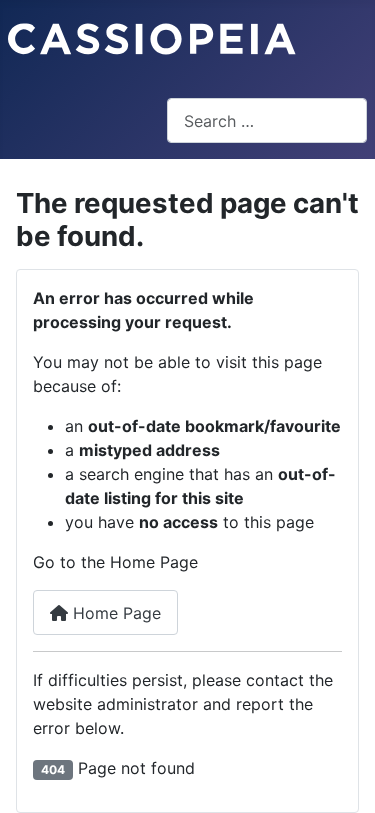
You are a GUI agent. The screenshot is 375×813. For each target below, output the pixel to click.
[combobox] (267, 120)
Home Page (114, 613)
